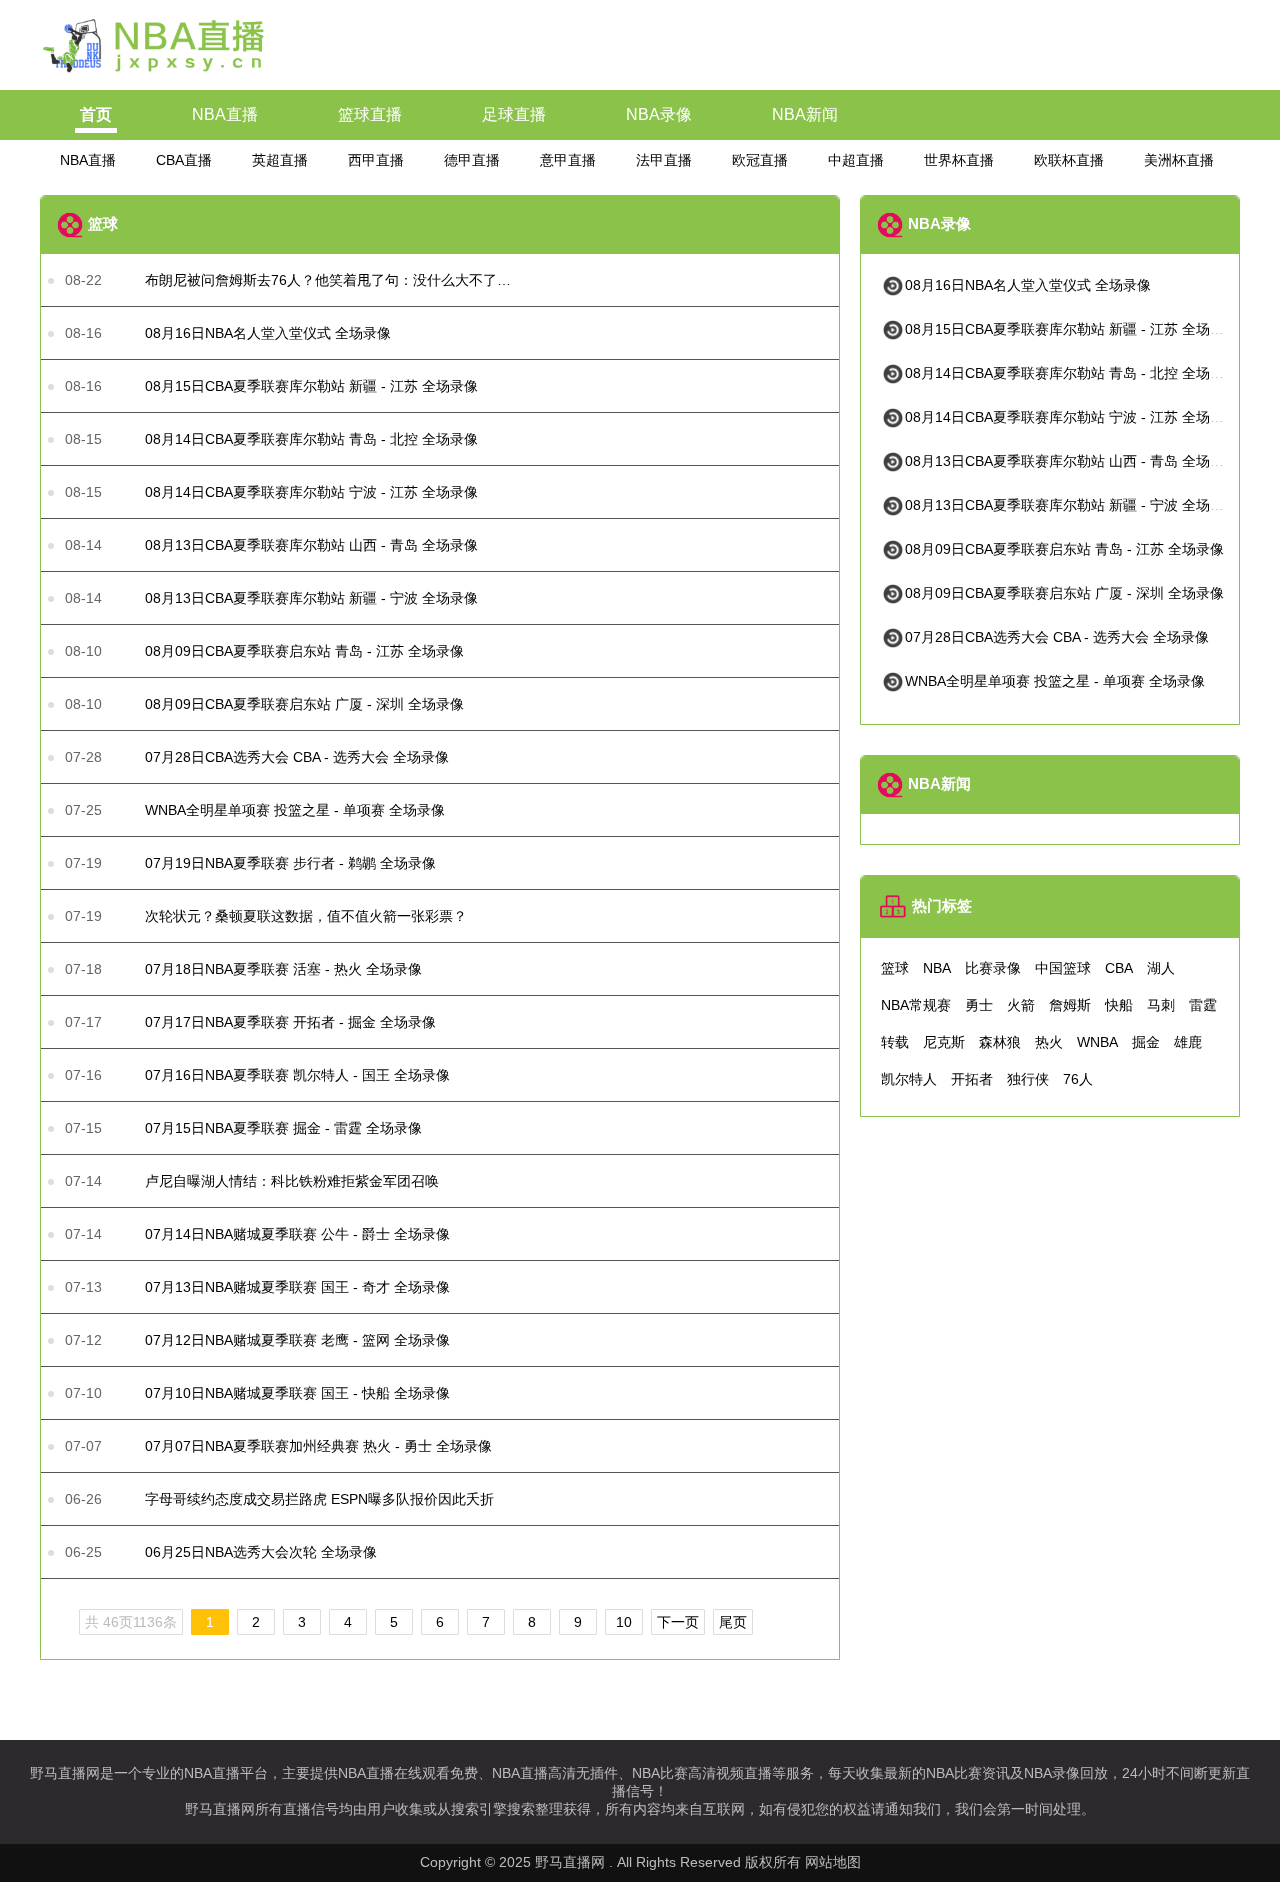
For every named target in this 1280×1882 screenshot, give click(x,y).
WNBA (1097, 1042)
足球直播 (514, 114)
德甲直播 (472, 160)
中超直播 (856, 160)
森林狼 (1000, 1042)
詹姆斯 (1070, 1005)
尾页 (733, 1622)
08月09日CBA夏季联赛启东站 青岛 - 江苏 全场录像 (1064, 549)
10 (624, 1622)
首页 (96, 114)
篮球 (895, 968)
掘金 (1146, 1042)
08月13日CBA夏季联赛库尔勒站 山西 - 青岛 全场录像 (1071, 461)
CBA (1119, 968)
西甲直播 (376, 160)
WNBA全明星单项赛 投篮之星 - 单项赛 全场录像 (1055, 681)
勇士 (979, 1005)
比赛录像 (993, 968)
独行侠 (1028, 1079)
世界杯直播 (959, 160)
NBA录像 (659, 114)
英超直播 (280, 160)
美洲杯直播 (1179, 160)
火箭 (1021, 1005)
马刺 (1161, 1005)
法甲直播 (664, 160)
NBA (937, 968)
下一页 (678, 1622)
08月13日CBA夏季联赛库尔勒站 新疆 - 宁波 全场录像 (1071, 505)
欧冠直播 (760, 160)
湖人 (1161, 968)
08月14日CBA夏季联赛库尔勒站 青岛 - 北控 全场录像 (1071, 373)
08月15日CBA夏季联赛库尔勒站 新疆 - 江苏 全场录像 (1071, 329)
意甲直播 (568, 160)
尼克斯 (944, 1042)
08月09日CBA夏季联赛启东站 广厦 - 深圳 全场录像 (1064, 593)
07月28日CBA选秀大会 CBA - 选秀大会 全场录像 (1057, 637)
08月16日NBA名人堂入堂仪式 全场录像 (1028, 285)
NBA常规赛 (916, 1005)
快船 (1119, 1005)
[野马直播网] (155, 73)
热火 (1049, 1042)
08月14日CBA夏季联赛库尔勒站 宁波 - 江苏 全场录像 (1071, 417)
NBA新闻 (805, 114)
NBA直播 (225, 114)
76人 (1078, 1079)
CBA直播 (184, 160)
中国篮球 (1063, 968)
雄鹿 (1188, 1042)
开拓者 (972, 1079)
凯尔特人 (909, 1079)
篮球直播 (370, 114)
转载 (895, 1042)
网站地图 (833, 1862)
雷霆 (1203, 1005)
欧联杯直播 (1069, 160)
